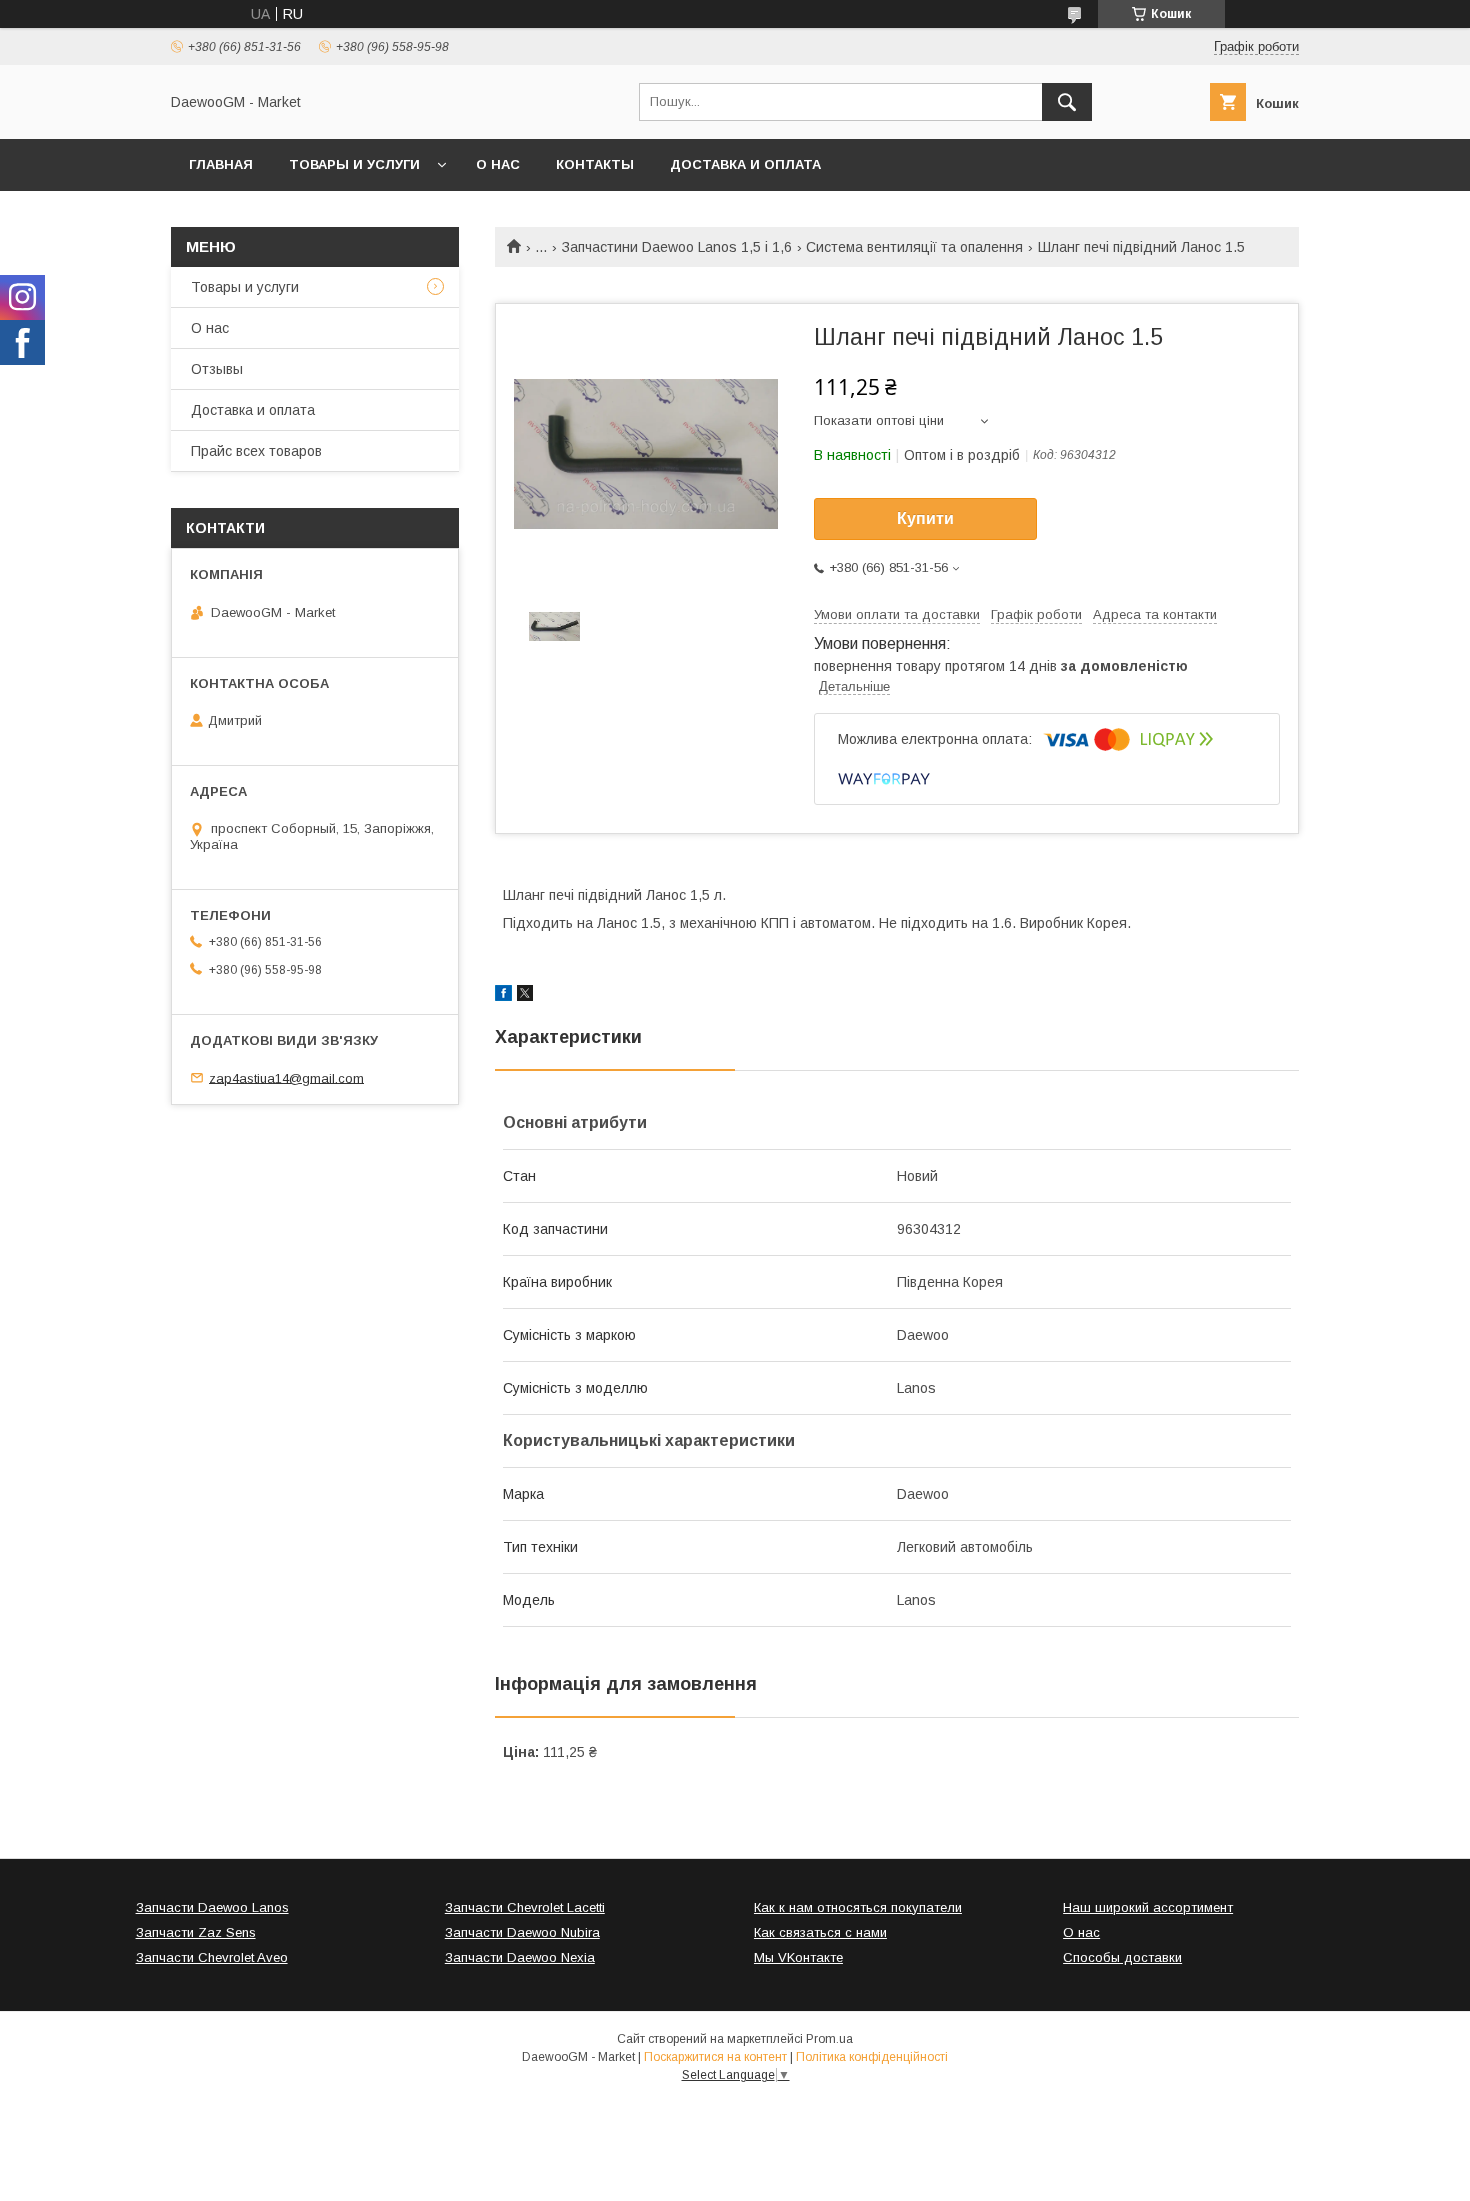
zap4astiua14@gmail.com (286, 1077)
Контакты (595, 164)
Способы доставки (1122, 1957)
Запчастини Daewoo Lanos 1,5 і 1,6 (677, 247)
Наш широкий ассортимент (1148, 1907)
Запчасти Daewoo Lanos (212, 1907)
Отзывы (217, 369)
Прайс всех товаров (256, 451)
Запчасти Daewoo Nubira (522, 1932)
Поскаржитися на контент (715, 2057)
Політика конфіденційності (872, 2057)
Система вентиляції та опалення (914, 247)
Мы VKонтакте (798, 1957)
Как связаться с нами (820, 1932)
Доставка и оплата (745, 164)
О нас (498, 164)
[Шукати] (1067, 102)
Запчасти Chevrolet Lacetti (525, 1907)
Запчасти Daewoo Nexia (520, 1957)
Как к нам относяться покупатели (858, 1907)
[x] (525, 996)
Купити (925, 518)
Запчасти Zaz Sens (196, 1932)
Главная (221, 164)
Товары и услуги (354, 164)
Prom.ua (829, 2039)
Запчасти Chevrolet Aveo (212, 1957)
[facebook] (503, 996)
